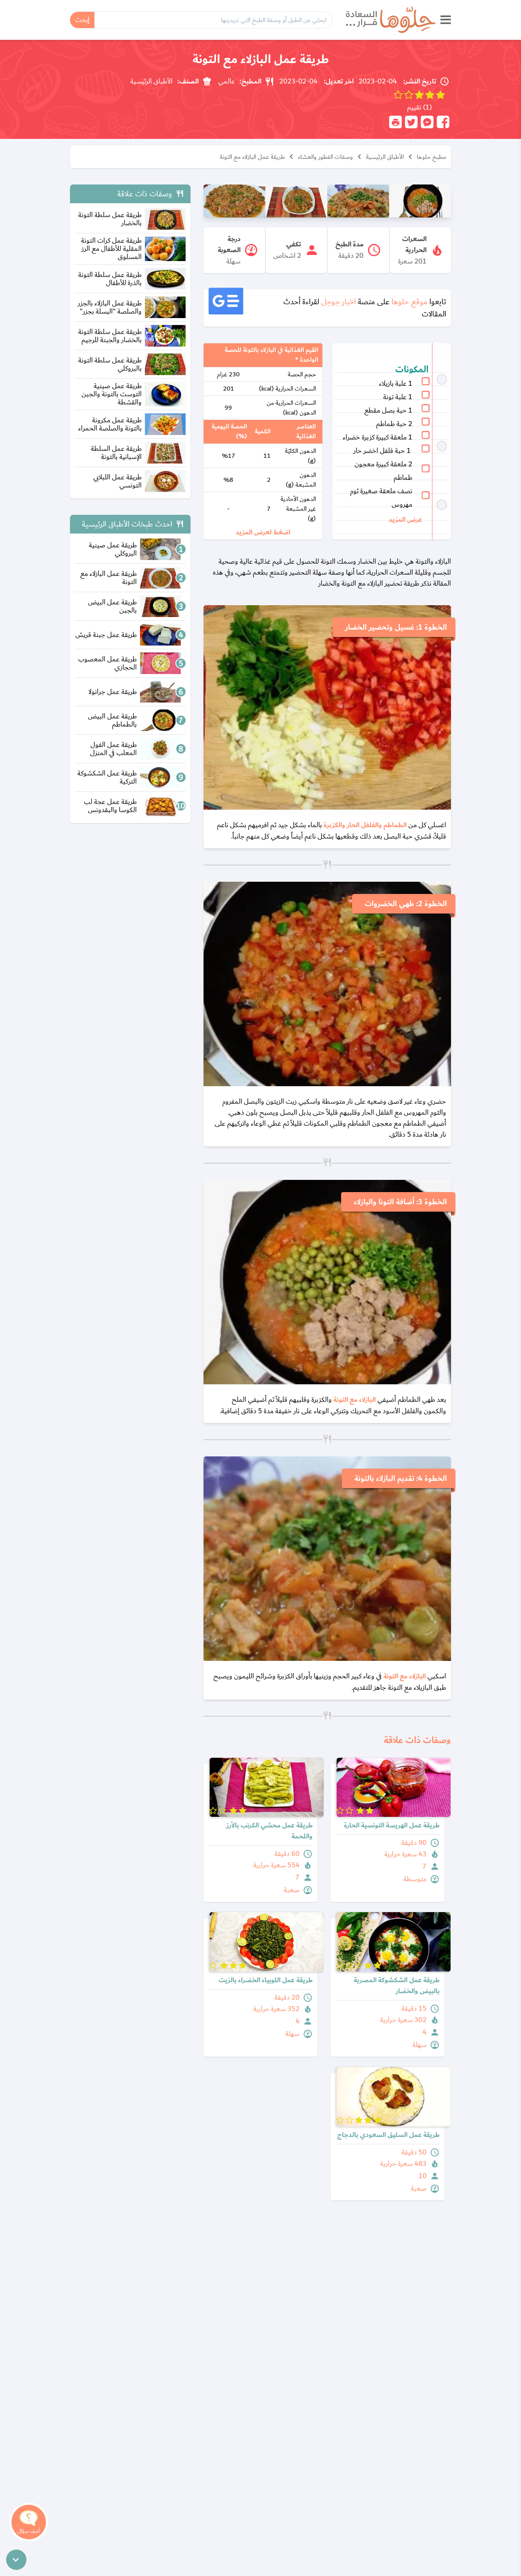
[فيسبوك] (443, 122)
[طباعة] (395, 122)
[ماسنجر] (427, 122)
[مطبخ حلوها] (391, 20)
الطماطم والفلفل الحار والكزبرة (366, 825)
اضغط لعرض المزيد (263, 533)
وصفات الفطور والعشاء (325, 157)
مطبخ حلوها (431, 157)
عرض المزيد (405, 520)
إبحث (82, 20)
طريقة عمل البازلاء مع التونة (252, 157)
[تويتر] (411, 122)
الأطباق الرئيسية (385, 157)
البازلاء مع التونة (355, 1400)
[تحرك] (16, 2560)
